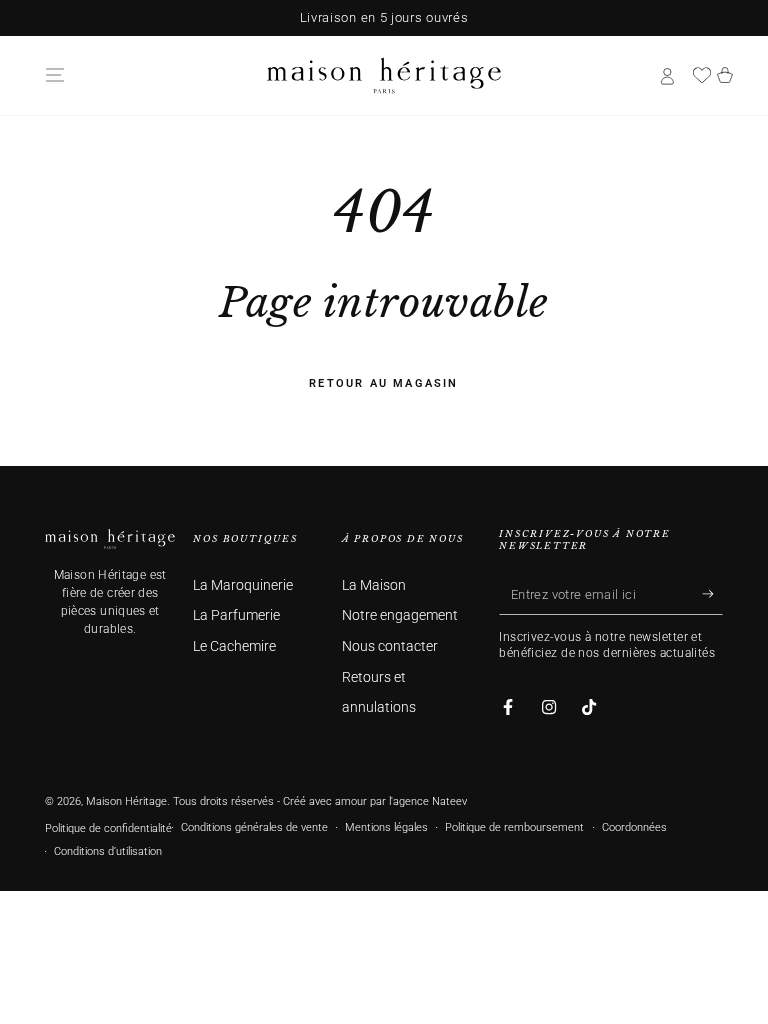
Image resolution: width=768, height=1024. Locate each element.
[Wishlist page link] (702, 75)
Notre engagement (400, 615)
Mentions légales (386, 827)
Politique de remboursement (514, 827)
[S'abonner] (712, 595)
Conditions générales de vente (254, 827)
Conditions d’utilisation (108, 851)
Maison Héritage (126, 801)
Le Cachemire (234, 646)
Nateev (449, 801)
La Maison (374, 585)
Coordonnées (634, 827)
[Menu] (55, 75)
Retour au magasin (383, 383)
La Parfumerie (236, 615)
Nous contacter (390, 646)
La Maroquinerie (243, 585)
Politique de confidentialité (108, 828)
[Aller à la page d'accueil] (384, 75)
